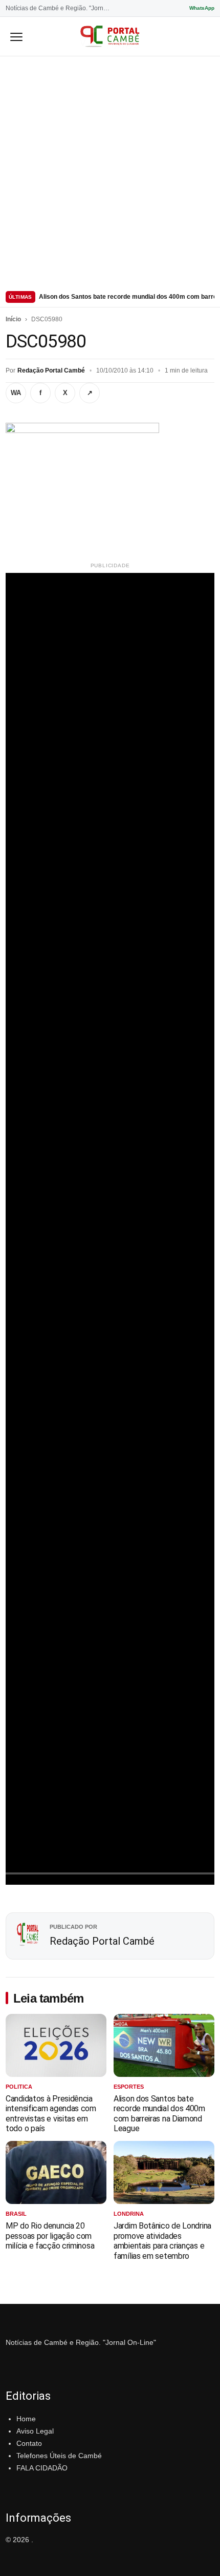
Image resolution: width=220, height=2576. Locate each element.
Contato (29, 2443)
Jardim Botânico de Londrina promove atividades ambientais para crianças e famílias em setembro (162, 2241)
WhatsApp (202, 8)
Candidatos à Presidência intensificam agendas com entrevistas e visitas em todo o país (51, 2114)
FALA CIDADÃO (42, 2468)
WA (16, 393)
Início (13, 319)
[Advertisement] (110, 172)
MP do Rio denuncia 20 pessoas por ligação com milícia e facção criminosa (50, 2236)
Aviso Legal (35, 2431)
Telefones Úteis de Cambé (59, 2456)
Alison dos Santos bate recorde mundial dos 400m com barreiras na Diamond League (127, 297)
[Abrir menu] (16, 36)
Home (26, 2419)
